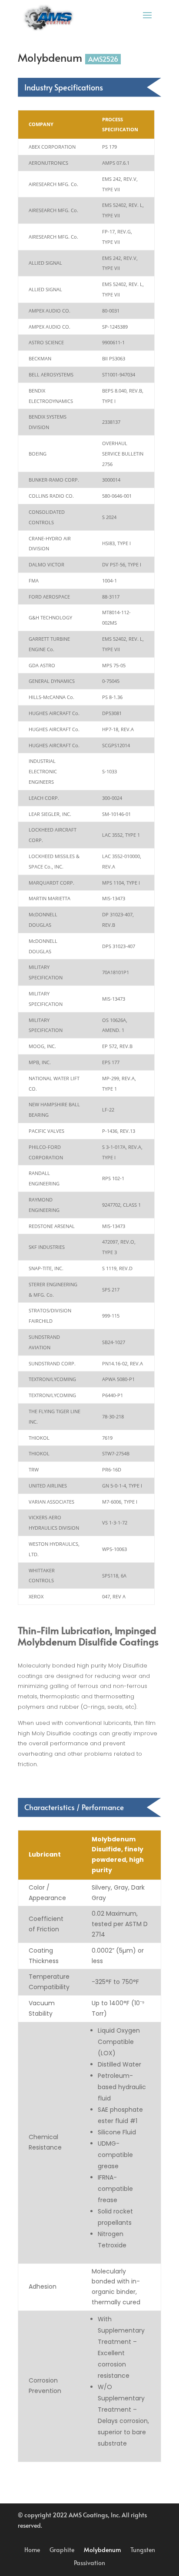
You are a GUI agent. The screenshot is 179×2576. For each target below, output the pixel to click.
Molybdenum (102, 2550)
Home (32, 2550)
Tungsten (143, 2550)
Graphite (62, 2550)
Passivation (89, 2563)
